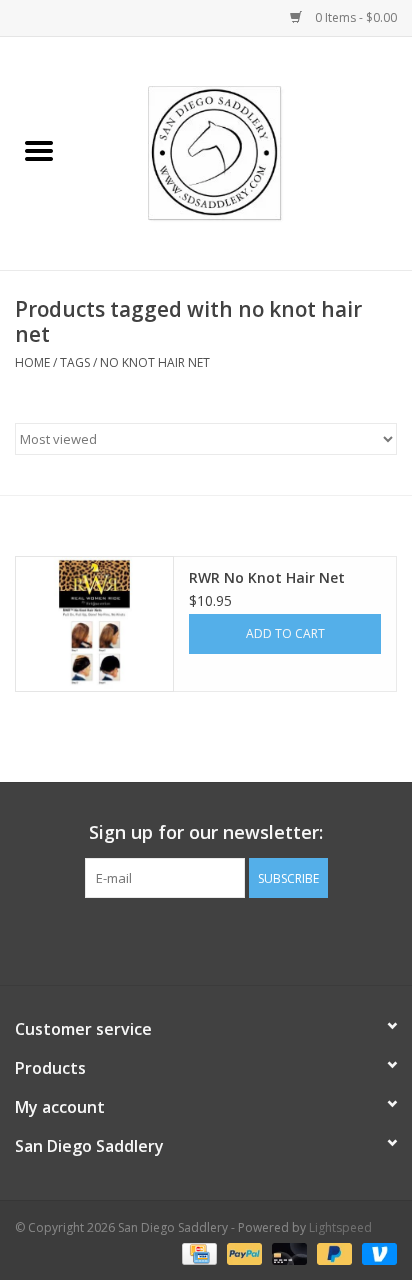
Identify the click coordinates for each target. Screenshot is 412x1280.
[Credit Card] (197, 1252)
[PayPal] (242, 1252)
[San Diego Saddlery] (245, 151)
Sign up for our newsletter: (206, 832)
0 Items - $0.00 (354, 17)
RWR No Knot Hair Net (267, 577)
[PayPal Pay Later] (332, 1252)
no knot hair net (155, 362)
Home (32, 362)
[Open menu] (39, 150)
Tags (75, 362)
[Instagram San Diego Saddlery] (224, 939)
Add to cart (285, 633)
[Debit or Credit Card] (287, 1252)
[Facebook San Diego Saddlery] (188, 939)
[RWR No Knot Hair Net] (94, 624)
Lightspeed (340, 1227)
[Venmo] (376, 1252)
